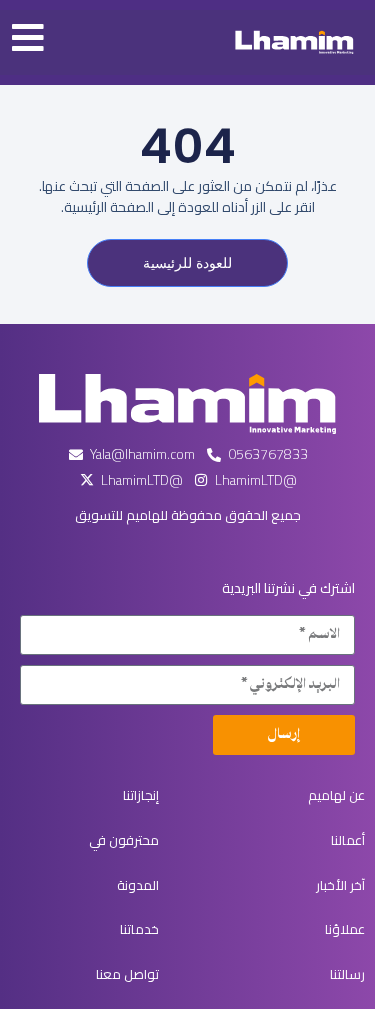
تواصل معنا (127, 974)
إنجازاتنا (141, 795)
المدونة (138, 885)
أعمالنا (348, 840)
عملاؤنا (345, 929)
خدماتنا (139, 929)
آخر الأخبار (340, 885)
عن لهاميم (336, 795)
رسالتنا (347, 974)
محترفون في (124, 840)
